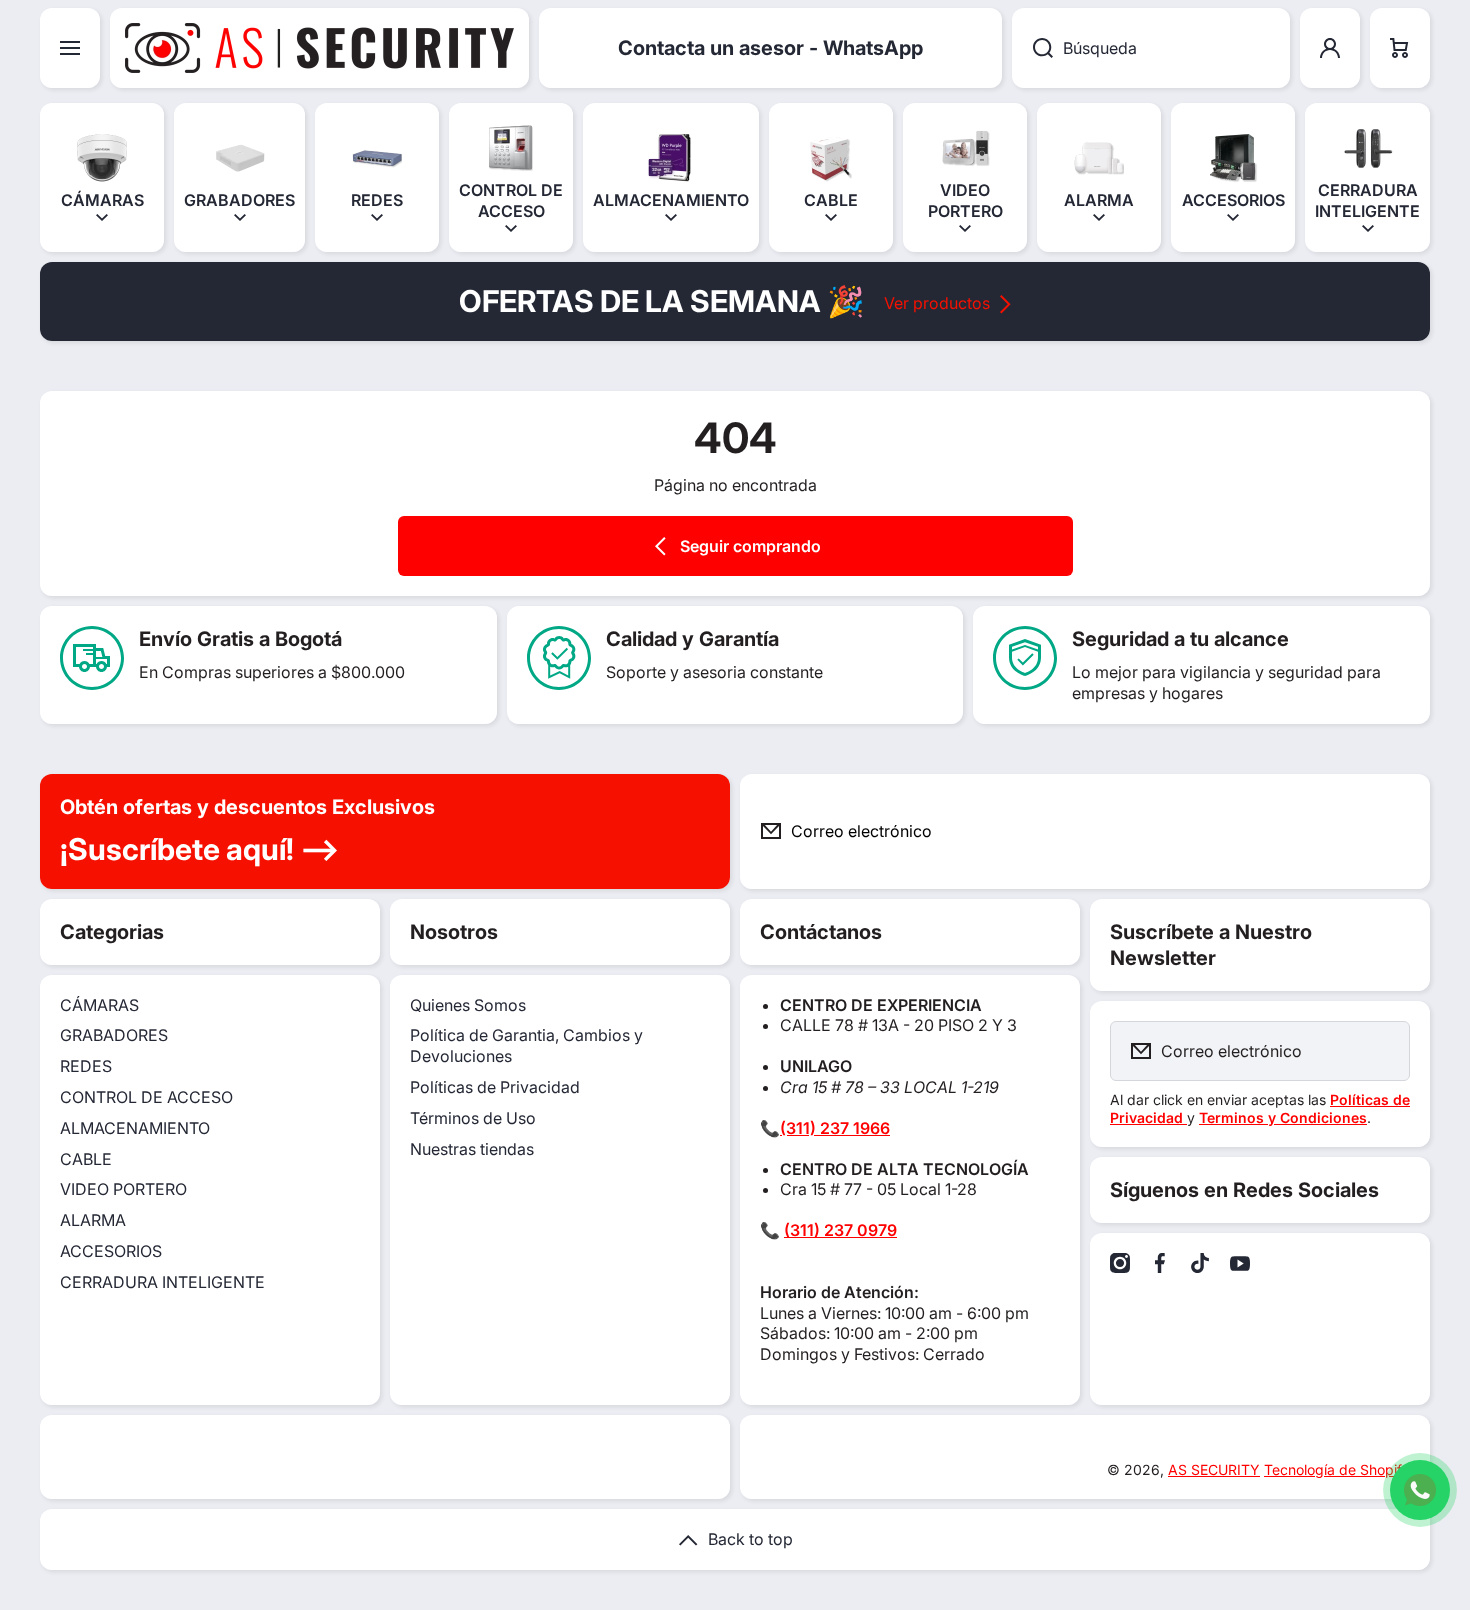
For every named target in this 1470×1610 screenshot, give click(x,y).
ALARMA (93, 1220)
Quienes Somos (468, 1005)
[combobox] (1151, 48)
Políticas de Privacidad (495, 1087)
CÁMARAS (99, 1005)
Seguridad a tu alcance (1180, 639)
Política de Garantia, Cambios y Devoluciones (526, 1045)
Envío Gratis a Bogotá (240, 639)
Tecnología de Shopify (1337, 1469)
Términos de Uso (473, 1118)
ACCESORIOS (111, 1251)
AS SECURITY (1214, 1469)
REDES (86, 1066)
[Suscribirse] (1399, 831)
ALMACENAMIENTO (135, 1128)
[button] (1400, 48)
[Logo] (319, 48)
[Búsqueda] (1032, 48)
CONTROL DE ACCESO (146, 1097)
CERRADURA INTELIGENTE (162, 1282)
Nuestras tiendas (472, 1149)
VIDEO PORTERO (123, 1189)
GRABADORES (114, 1035)
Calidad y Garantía (692, 639)
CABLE (86, 1159)
